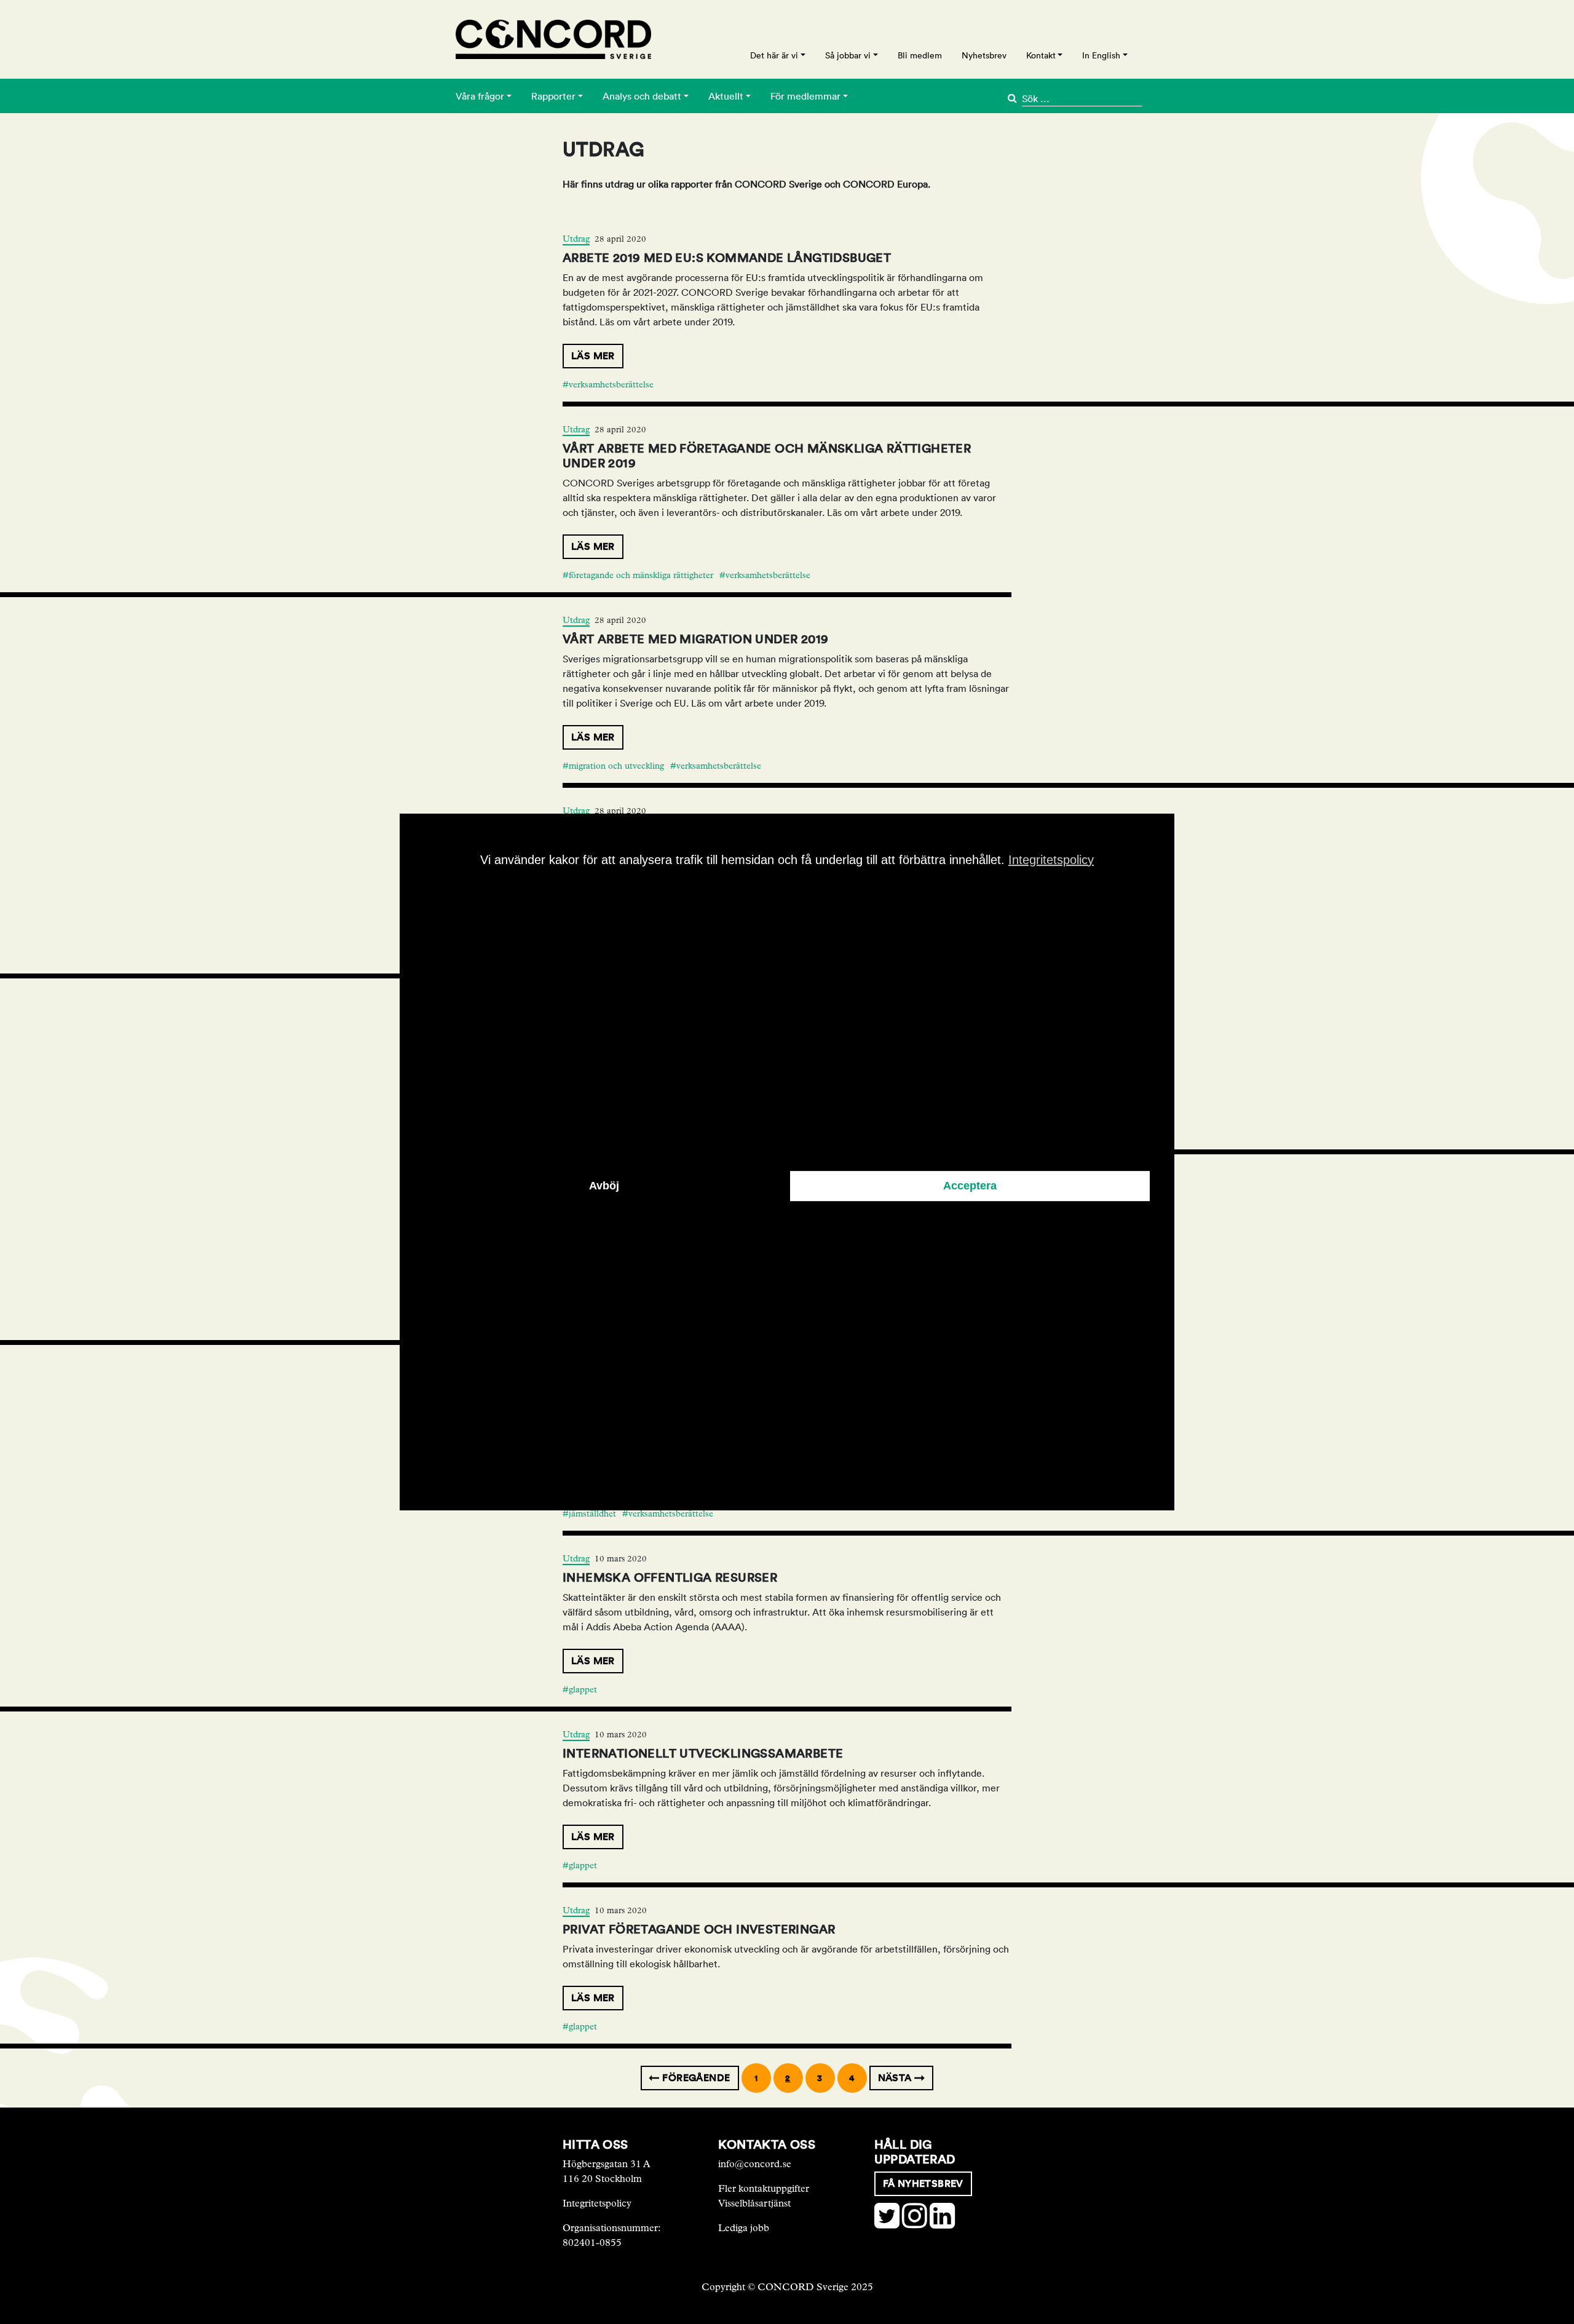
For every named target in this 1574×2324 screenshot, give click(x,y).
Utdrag (576, 239)
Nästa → (902, 2078)
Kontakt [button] (1041, 55)
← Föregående (690, 2078)
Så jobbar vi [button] (848, 55)
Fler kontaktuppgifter (764, 2188)
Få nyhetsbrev (923, 2183)
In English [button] (1101, 55)
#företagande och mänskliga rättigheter (638, 575)
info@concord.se (755, 2164)
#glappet (580, 1690)
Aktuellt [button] (726, 96)
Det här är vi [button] (774, 55)
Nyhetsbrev (984, 55)
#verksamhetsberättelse (608, 385)
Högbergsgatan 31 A (607, 2164)
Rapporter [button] (553, 96)
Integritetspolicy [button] (1051, 860)
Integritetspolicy (597, 2203)
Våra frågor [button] (480, 96)
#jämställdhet (589, 1514)
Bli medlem (920, 55)
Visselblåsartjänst (754, 2203)
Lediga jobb (744, 2228)
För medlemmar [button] (805, 96)
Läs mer (593, 356)
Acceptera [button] (970, 1186)
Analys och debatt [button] (642, 96)
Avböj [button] (604, 1186)
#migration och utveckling (613, 766)
